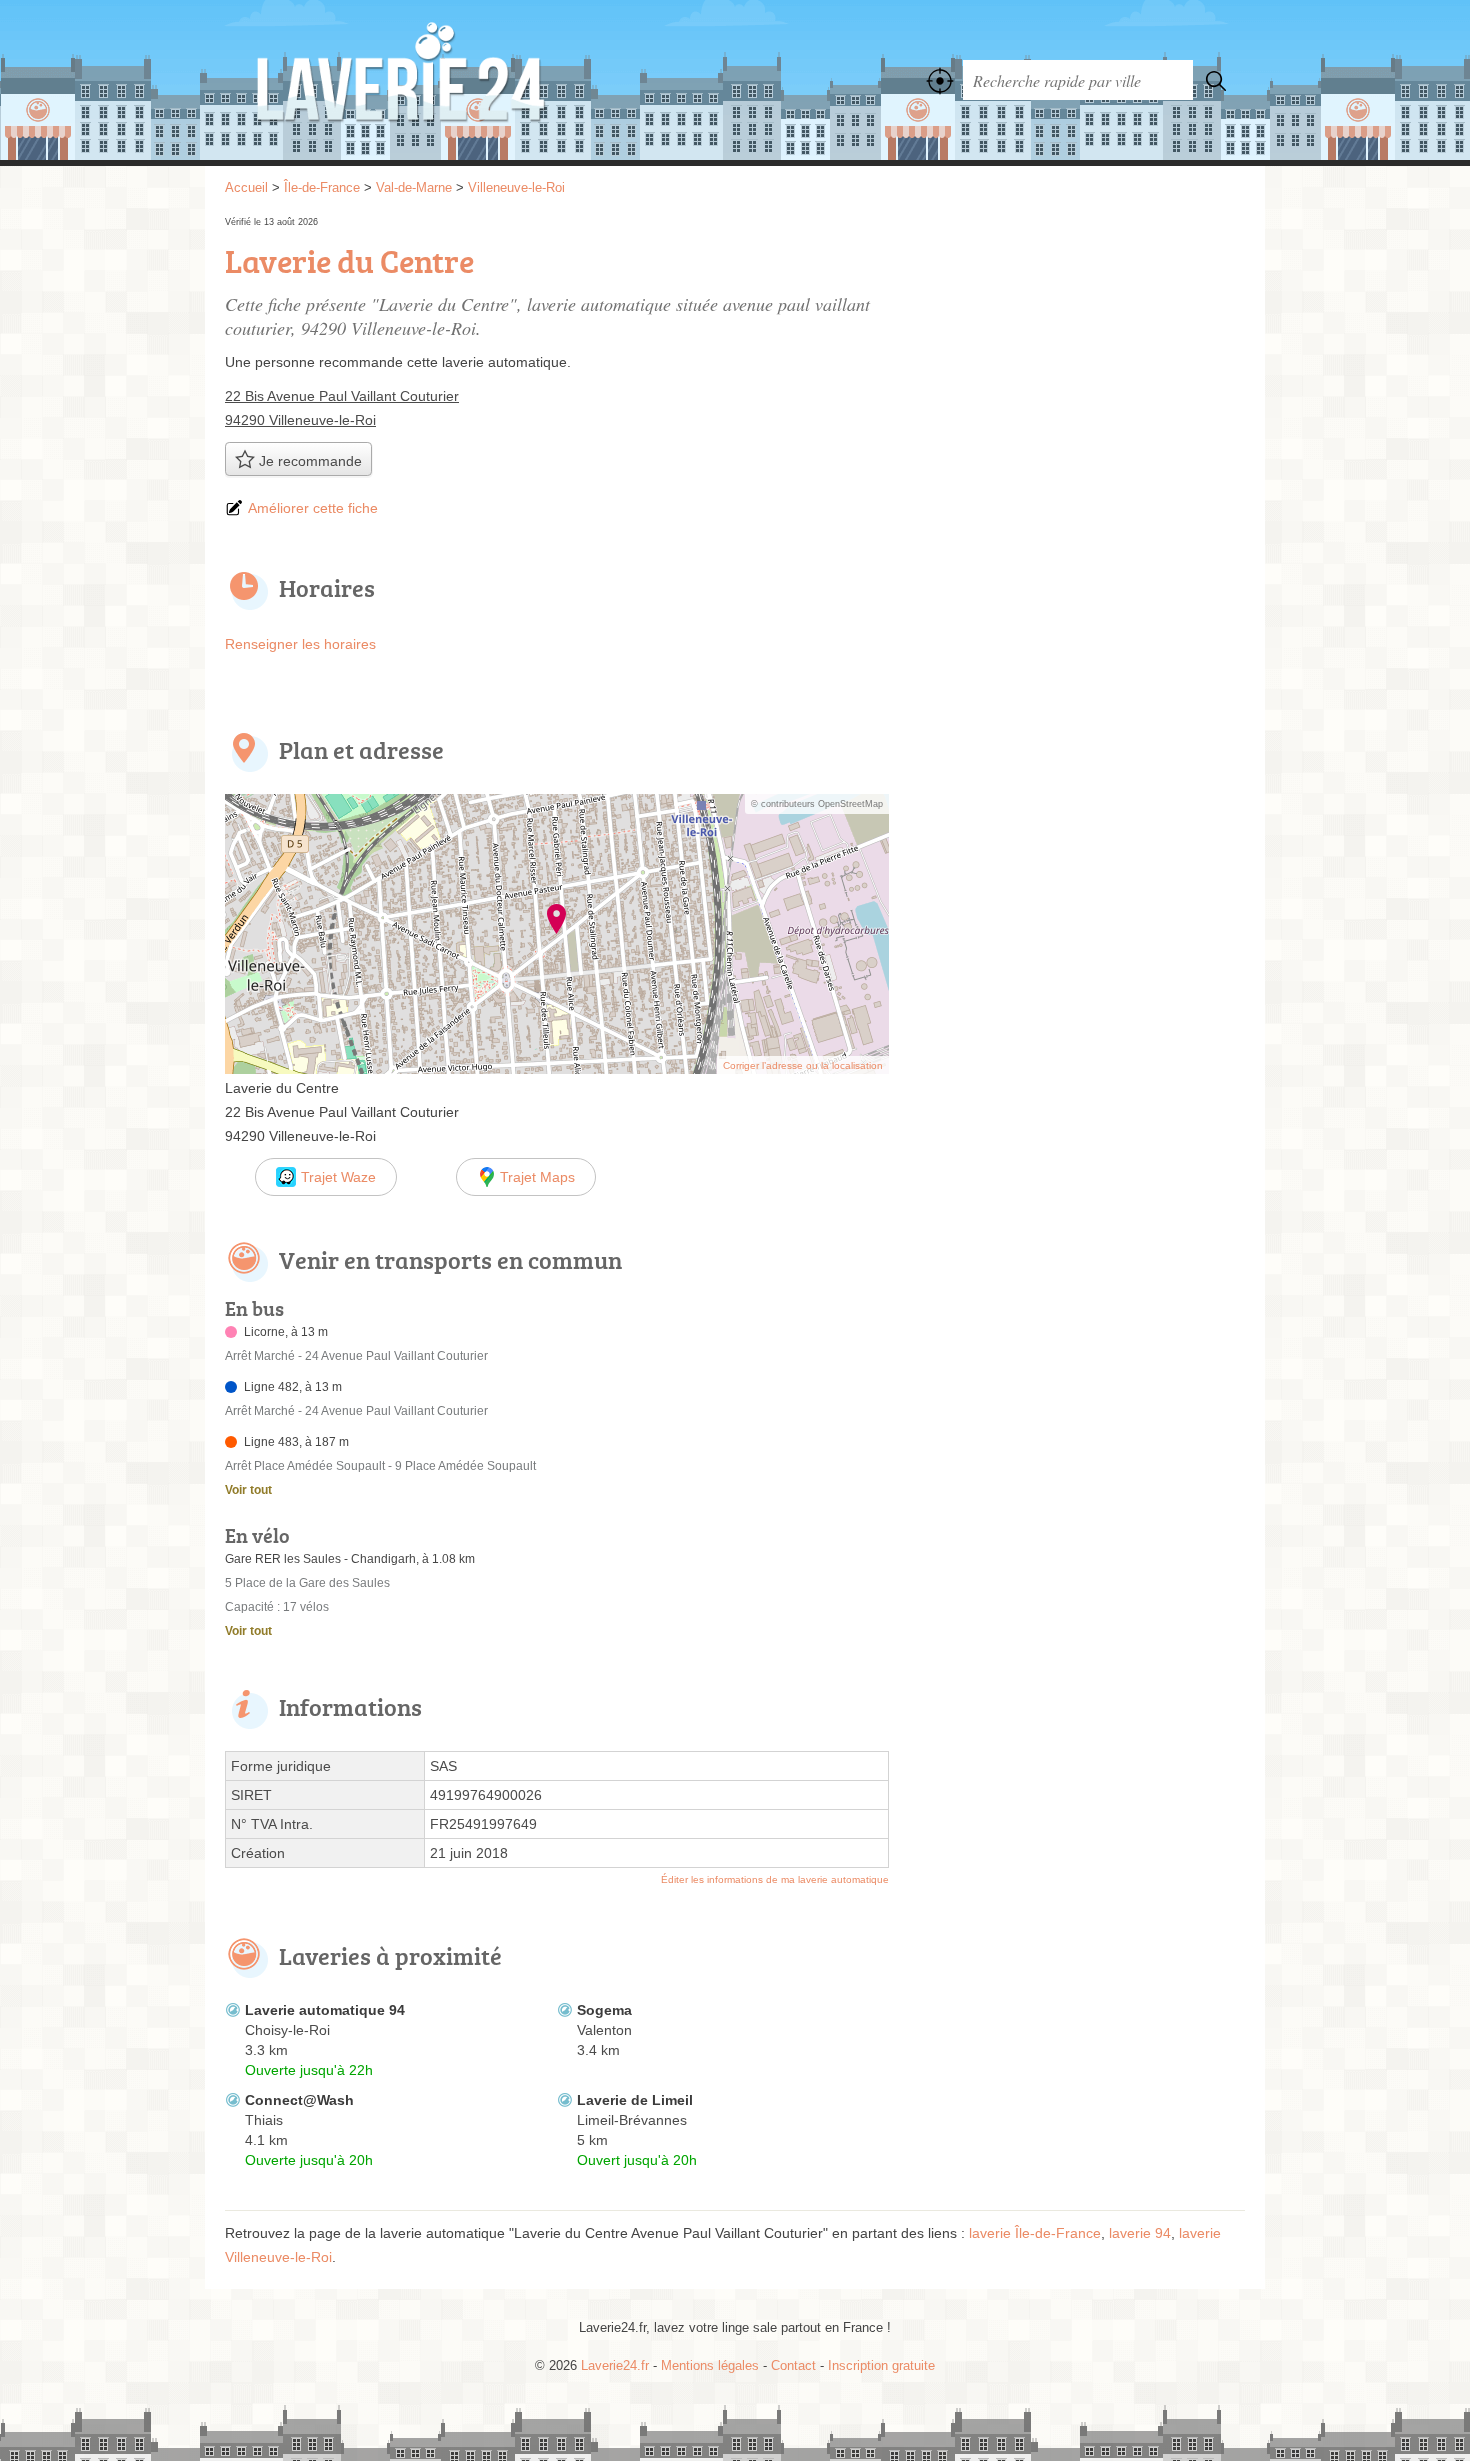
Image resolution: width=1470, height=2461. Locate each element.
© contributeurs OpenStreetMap (817, 804)
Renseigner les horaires (300, 644)
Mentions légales (710, 2365)
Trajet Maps (537, 1177)
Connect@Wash (299, 2100)
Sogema (604, 2010)
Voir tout (248, 1490)
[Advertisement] (1077, 352)
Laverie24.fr (445, 80)
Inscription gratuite (881, 2365)
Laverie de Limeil (635, 2100)
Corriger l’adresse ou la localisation (803, 1065)
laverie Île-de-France (1035, 2233)
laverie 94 (1140, 2233)
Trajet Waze (338, 1177)
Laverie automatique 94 (325, 2010)
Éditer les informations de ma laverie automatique (775, 1879)
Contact (793, 2365)
